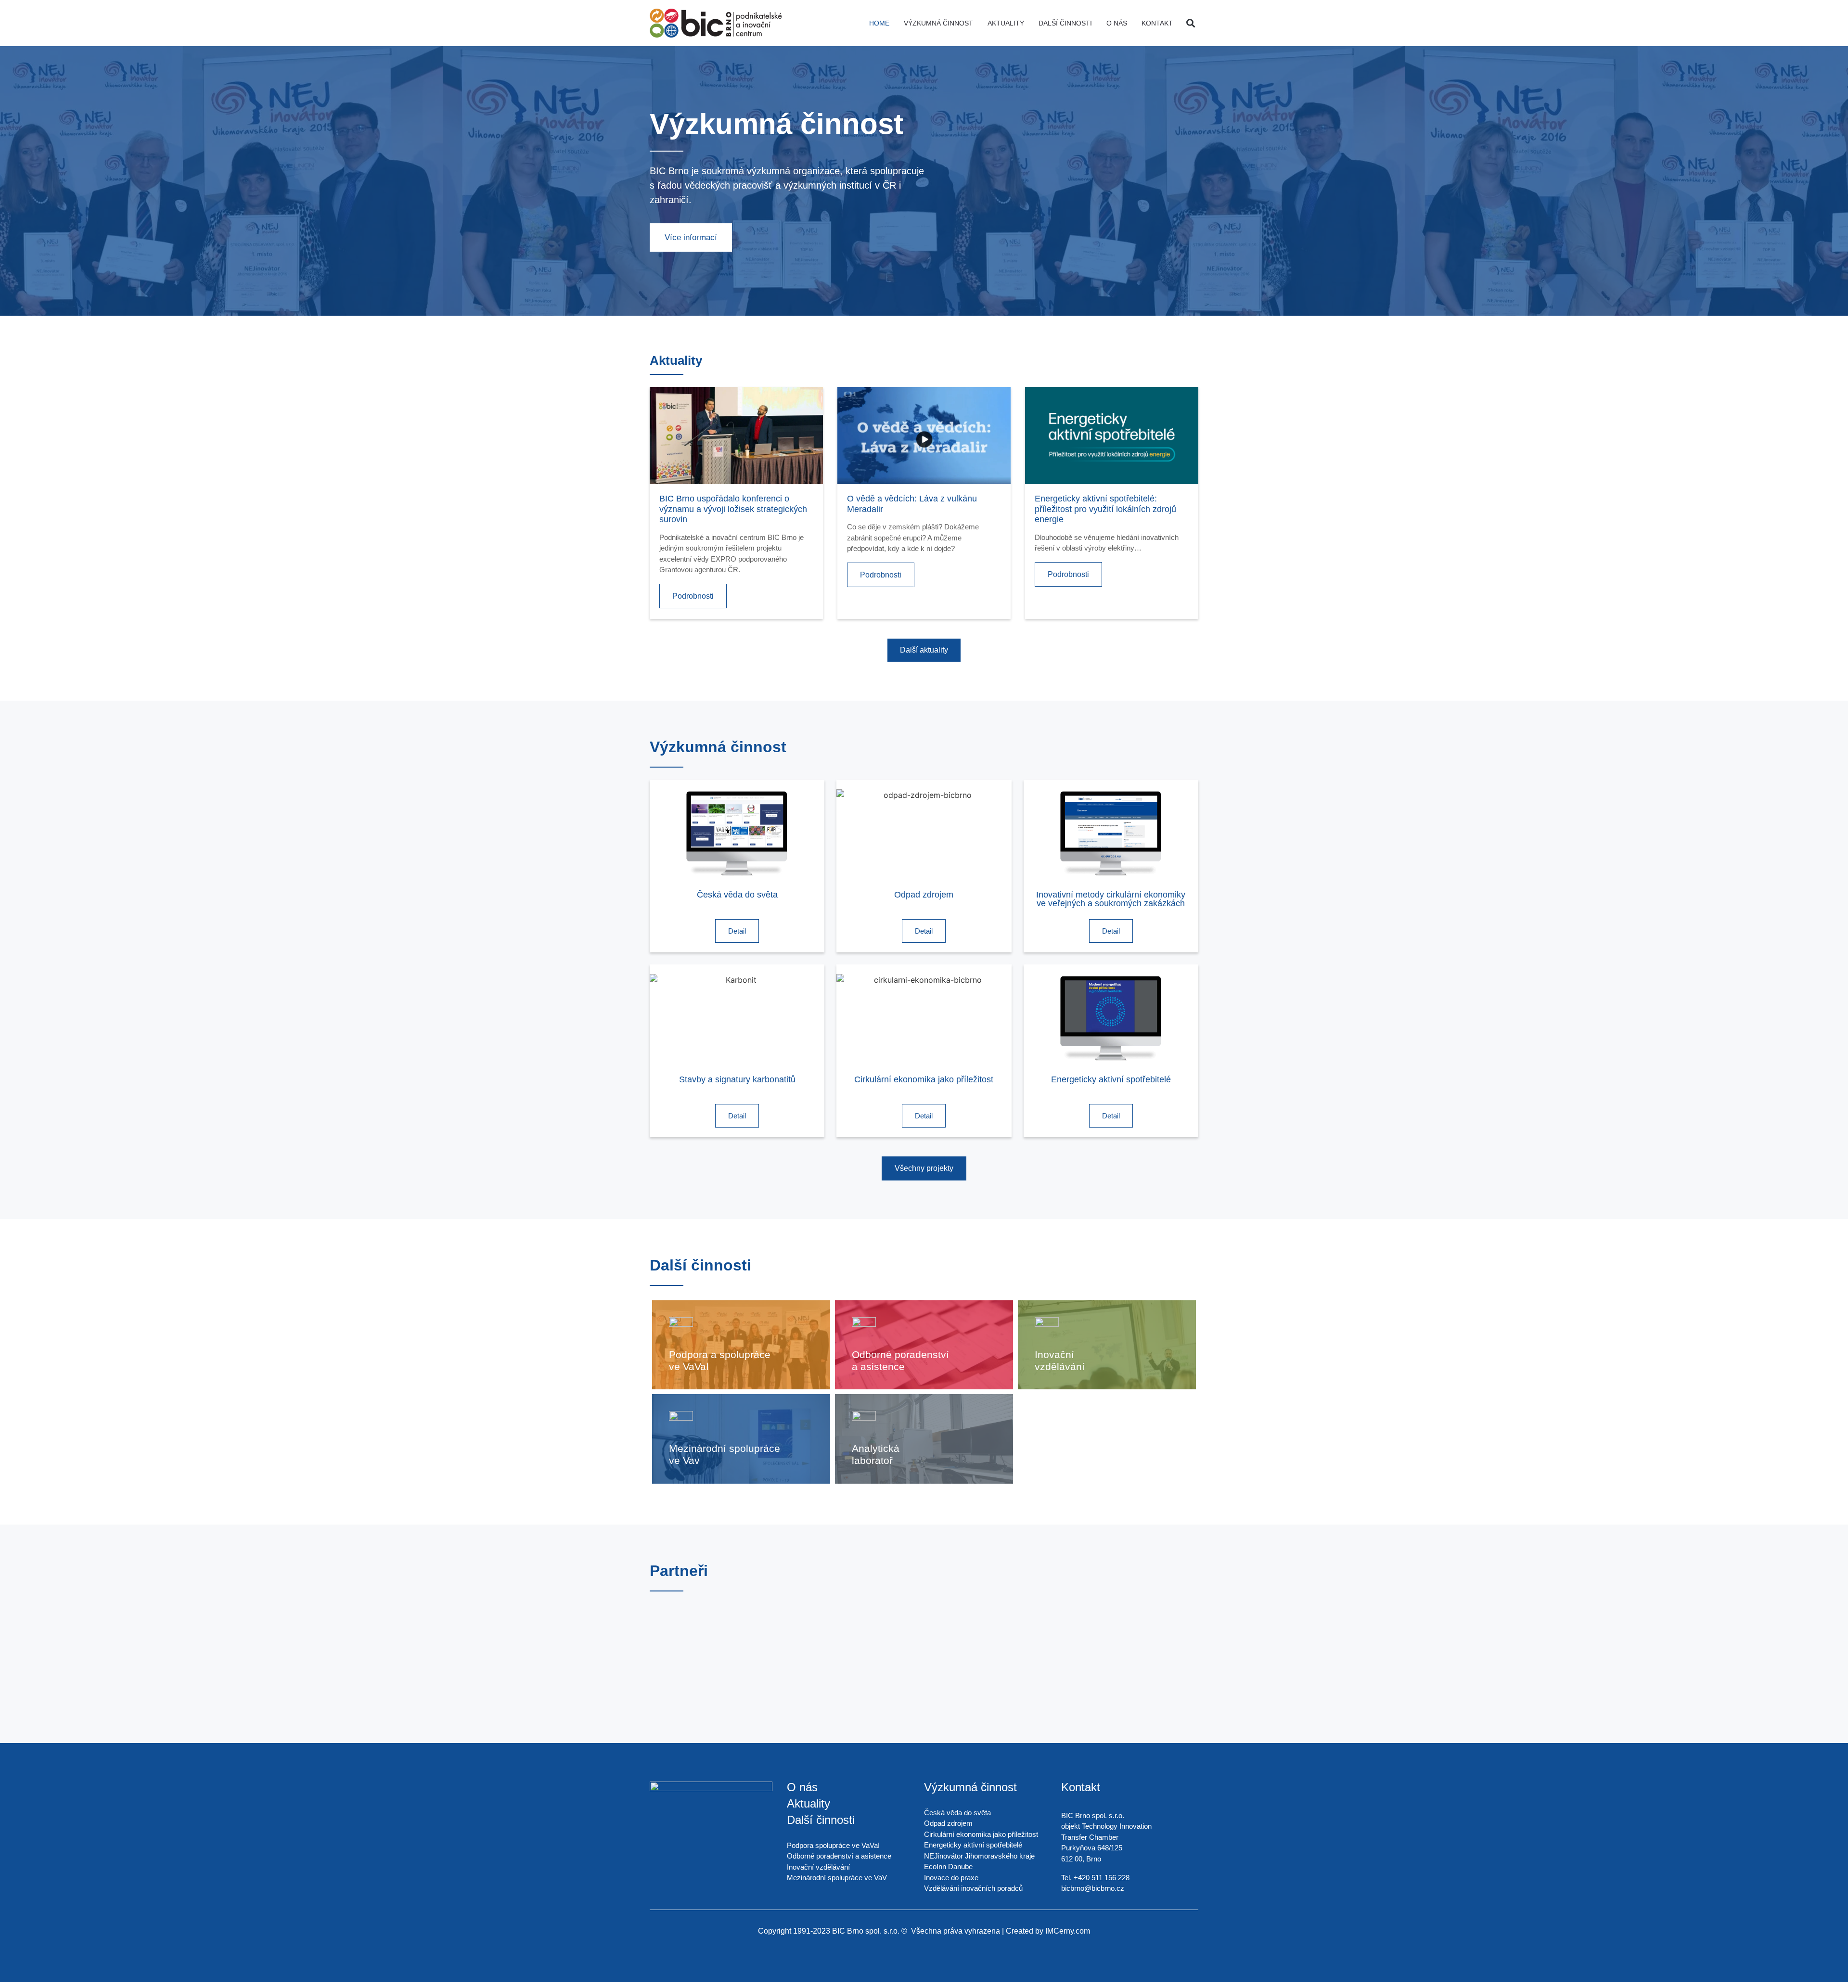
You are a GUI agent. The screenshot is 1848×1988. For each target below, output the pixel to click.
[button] (1190, 23)
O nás (1117, 23)
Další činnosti (1065, 23)
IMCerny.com (1068, 1931)
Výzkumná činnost (938, 23)
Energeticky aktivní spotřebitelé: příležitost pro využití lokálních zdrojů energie (1105, 509)
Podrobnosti (693, 596)
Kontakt (1157, 23)
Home (879, 23)
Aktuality (1006, 23)
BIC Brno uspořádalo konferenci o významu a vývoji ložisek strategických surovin (733, 509)
